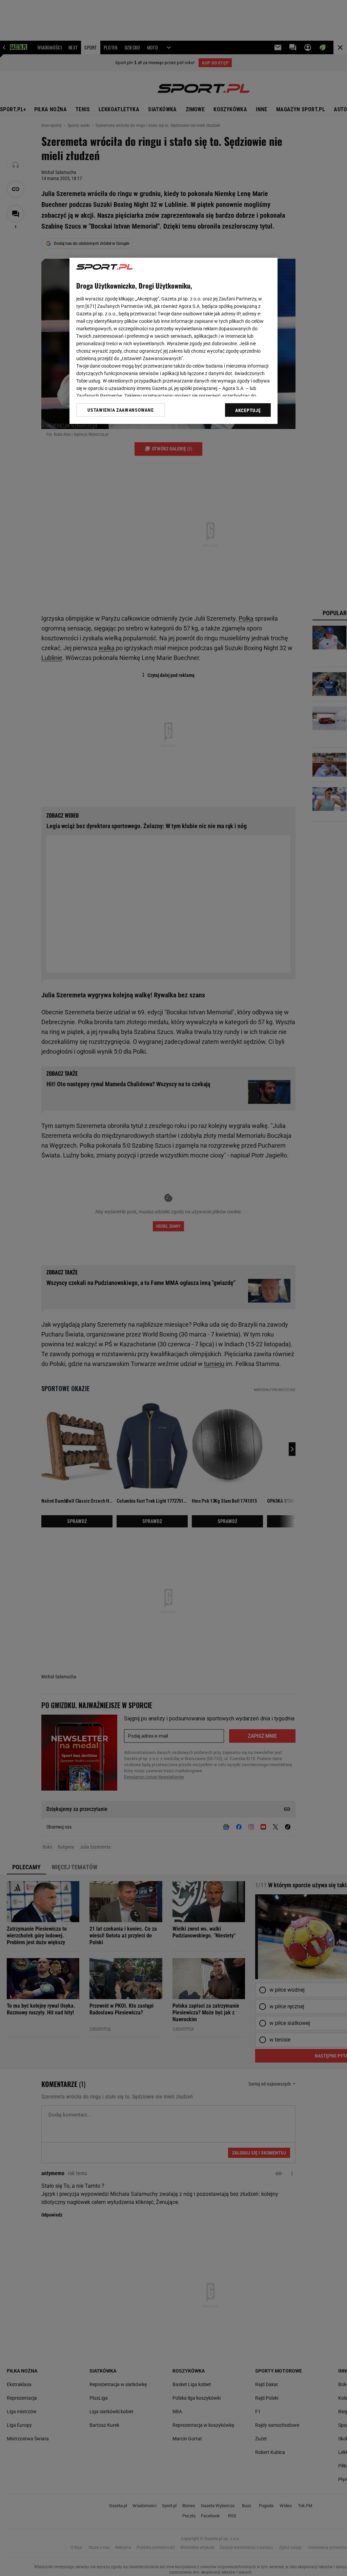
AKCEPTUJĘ (248, 410)
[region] (173, 341)
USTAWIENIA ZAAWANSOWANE (120, 410)
